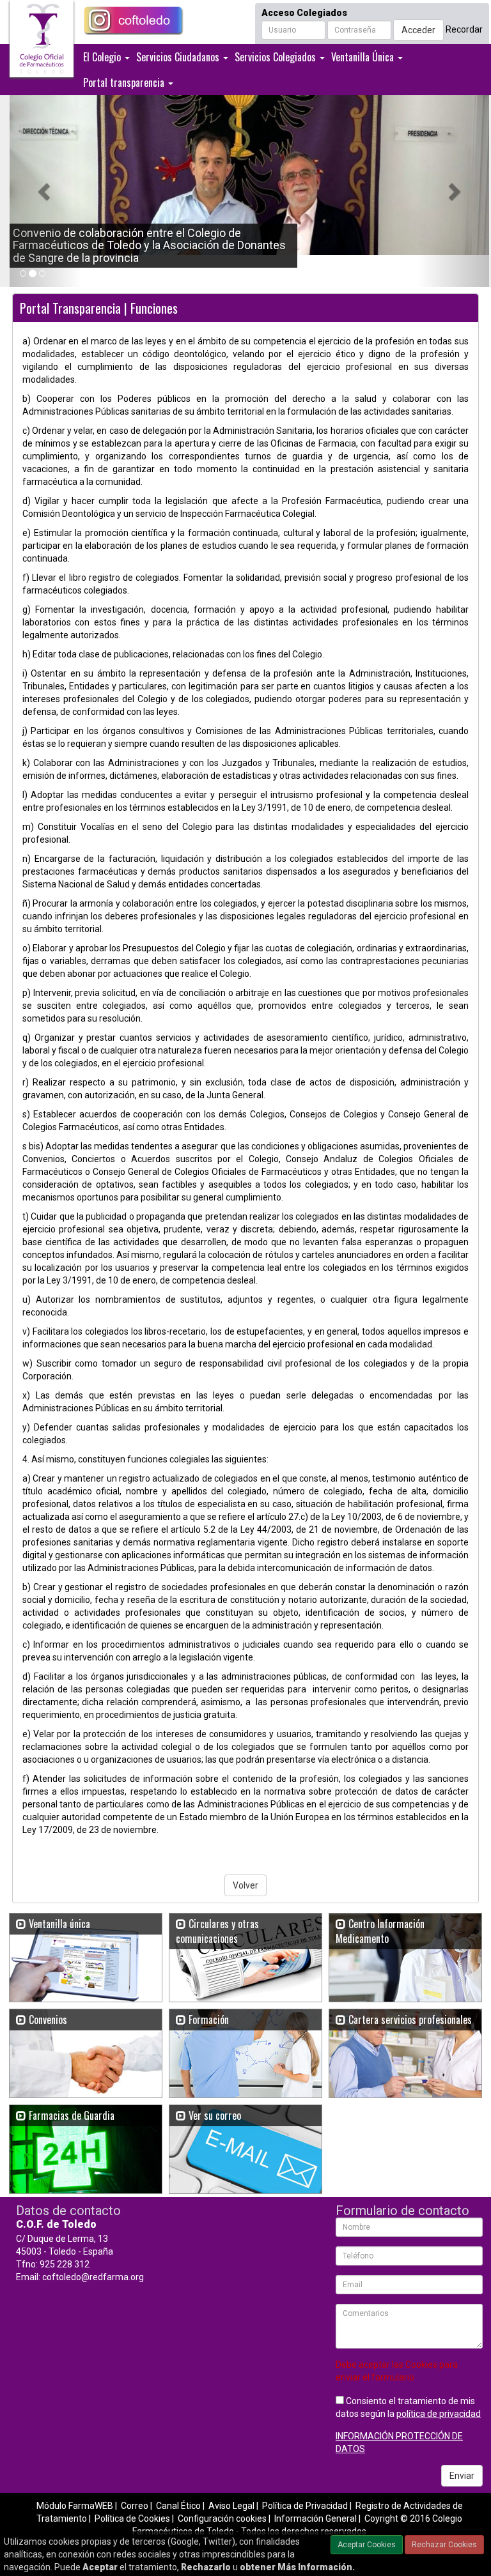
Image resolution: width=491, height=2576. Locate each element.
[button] (46, 191)
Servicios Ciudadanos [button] (179, 57)
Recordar (464, 29)
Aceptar (100, 2567)
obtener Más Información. (297, 2567)
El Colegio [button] (103, 57)
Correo (135, 2506)
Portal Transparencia (70, 308)
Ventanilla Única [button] (364, 57)
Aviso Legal (231, 2506)
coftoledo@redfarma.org (93, 2277)
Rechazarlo (206, 2567)
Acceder (418, 30)
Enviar (462, 2476)
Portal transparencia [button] (125, 82)
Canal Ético (178, 2506)
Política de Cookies (132, 2518)
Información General (316, 2518)
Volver (245, 1885)
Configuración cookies (222, 2518)
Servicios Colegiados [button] (277, 57)
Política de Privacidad (305, 2506)
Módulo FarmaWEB (75, 2506)
